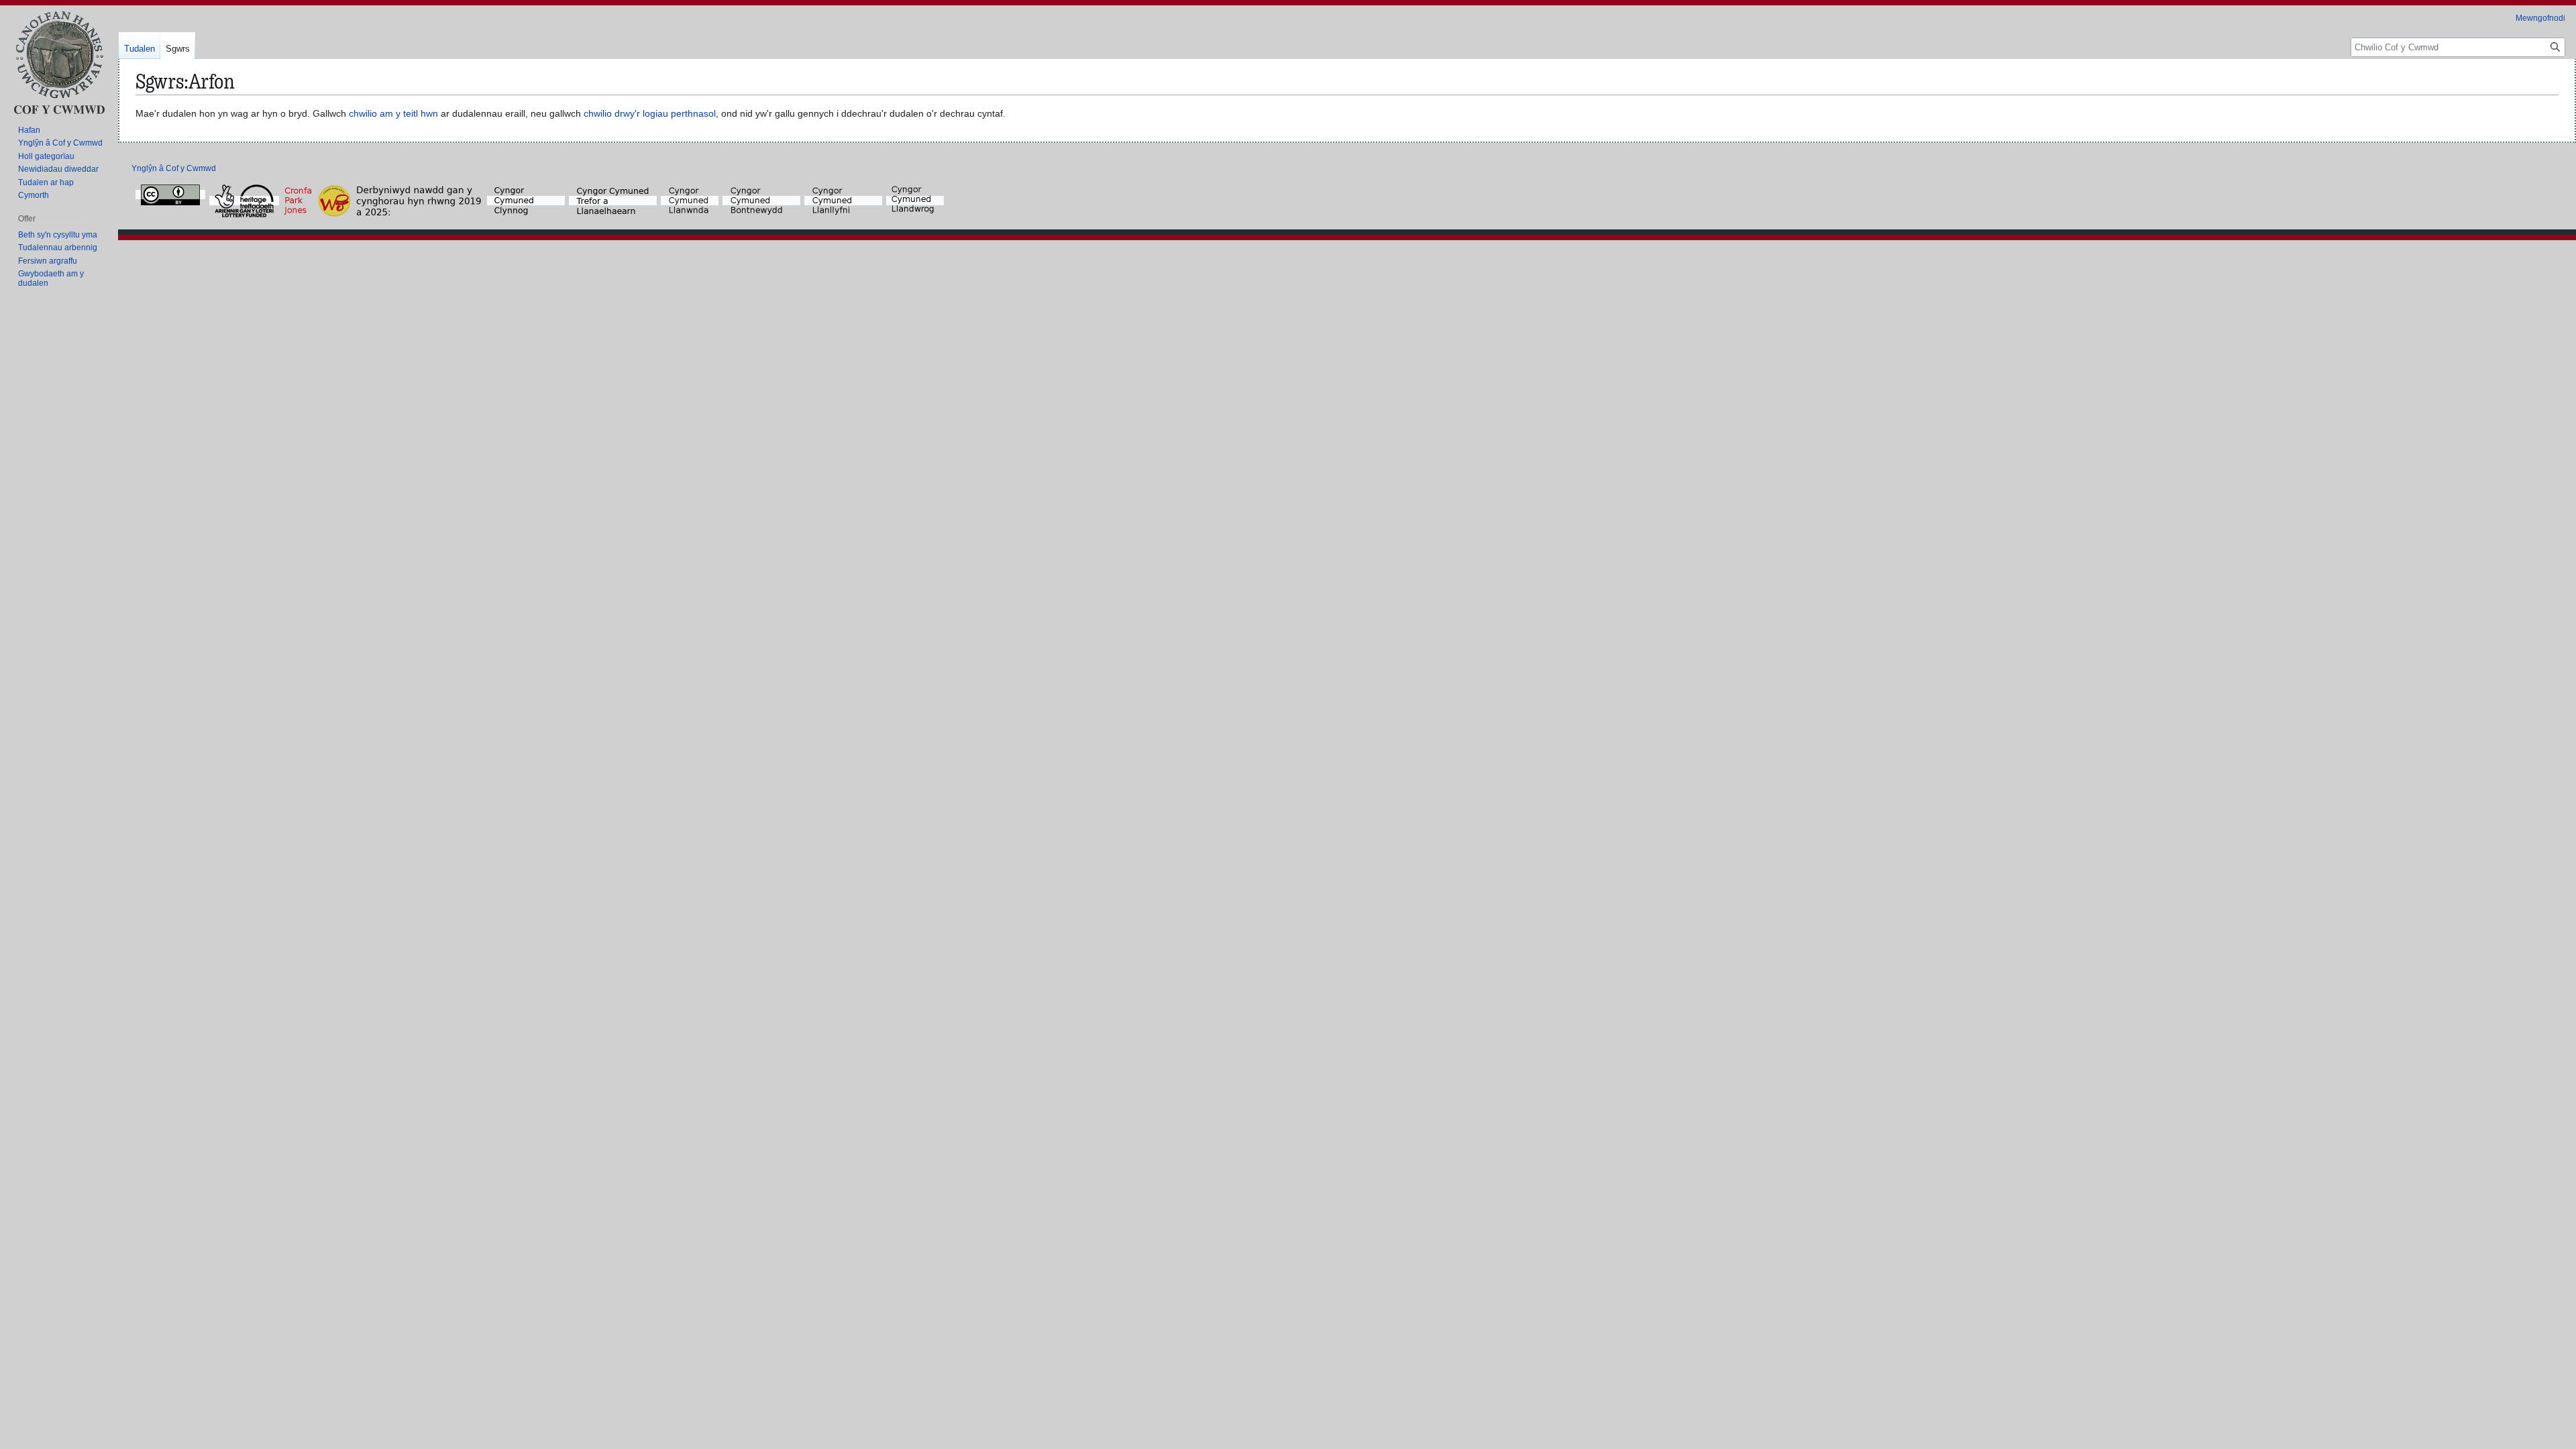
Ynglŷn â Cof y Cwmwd (174, 168)
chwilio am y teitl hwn (393, 113)
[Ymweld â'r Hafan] (59, 62)
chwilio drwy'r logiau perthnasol (650, 113)
